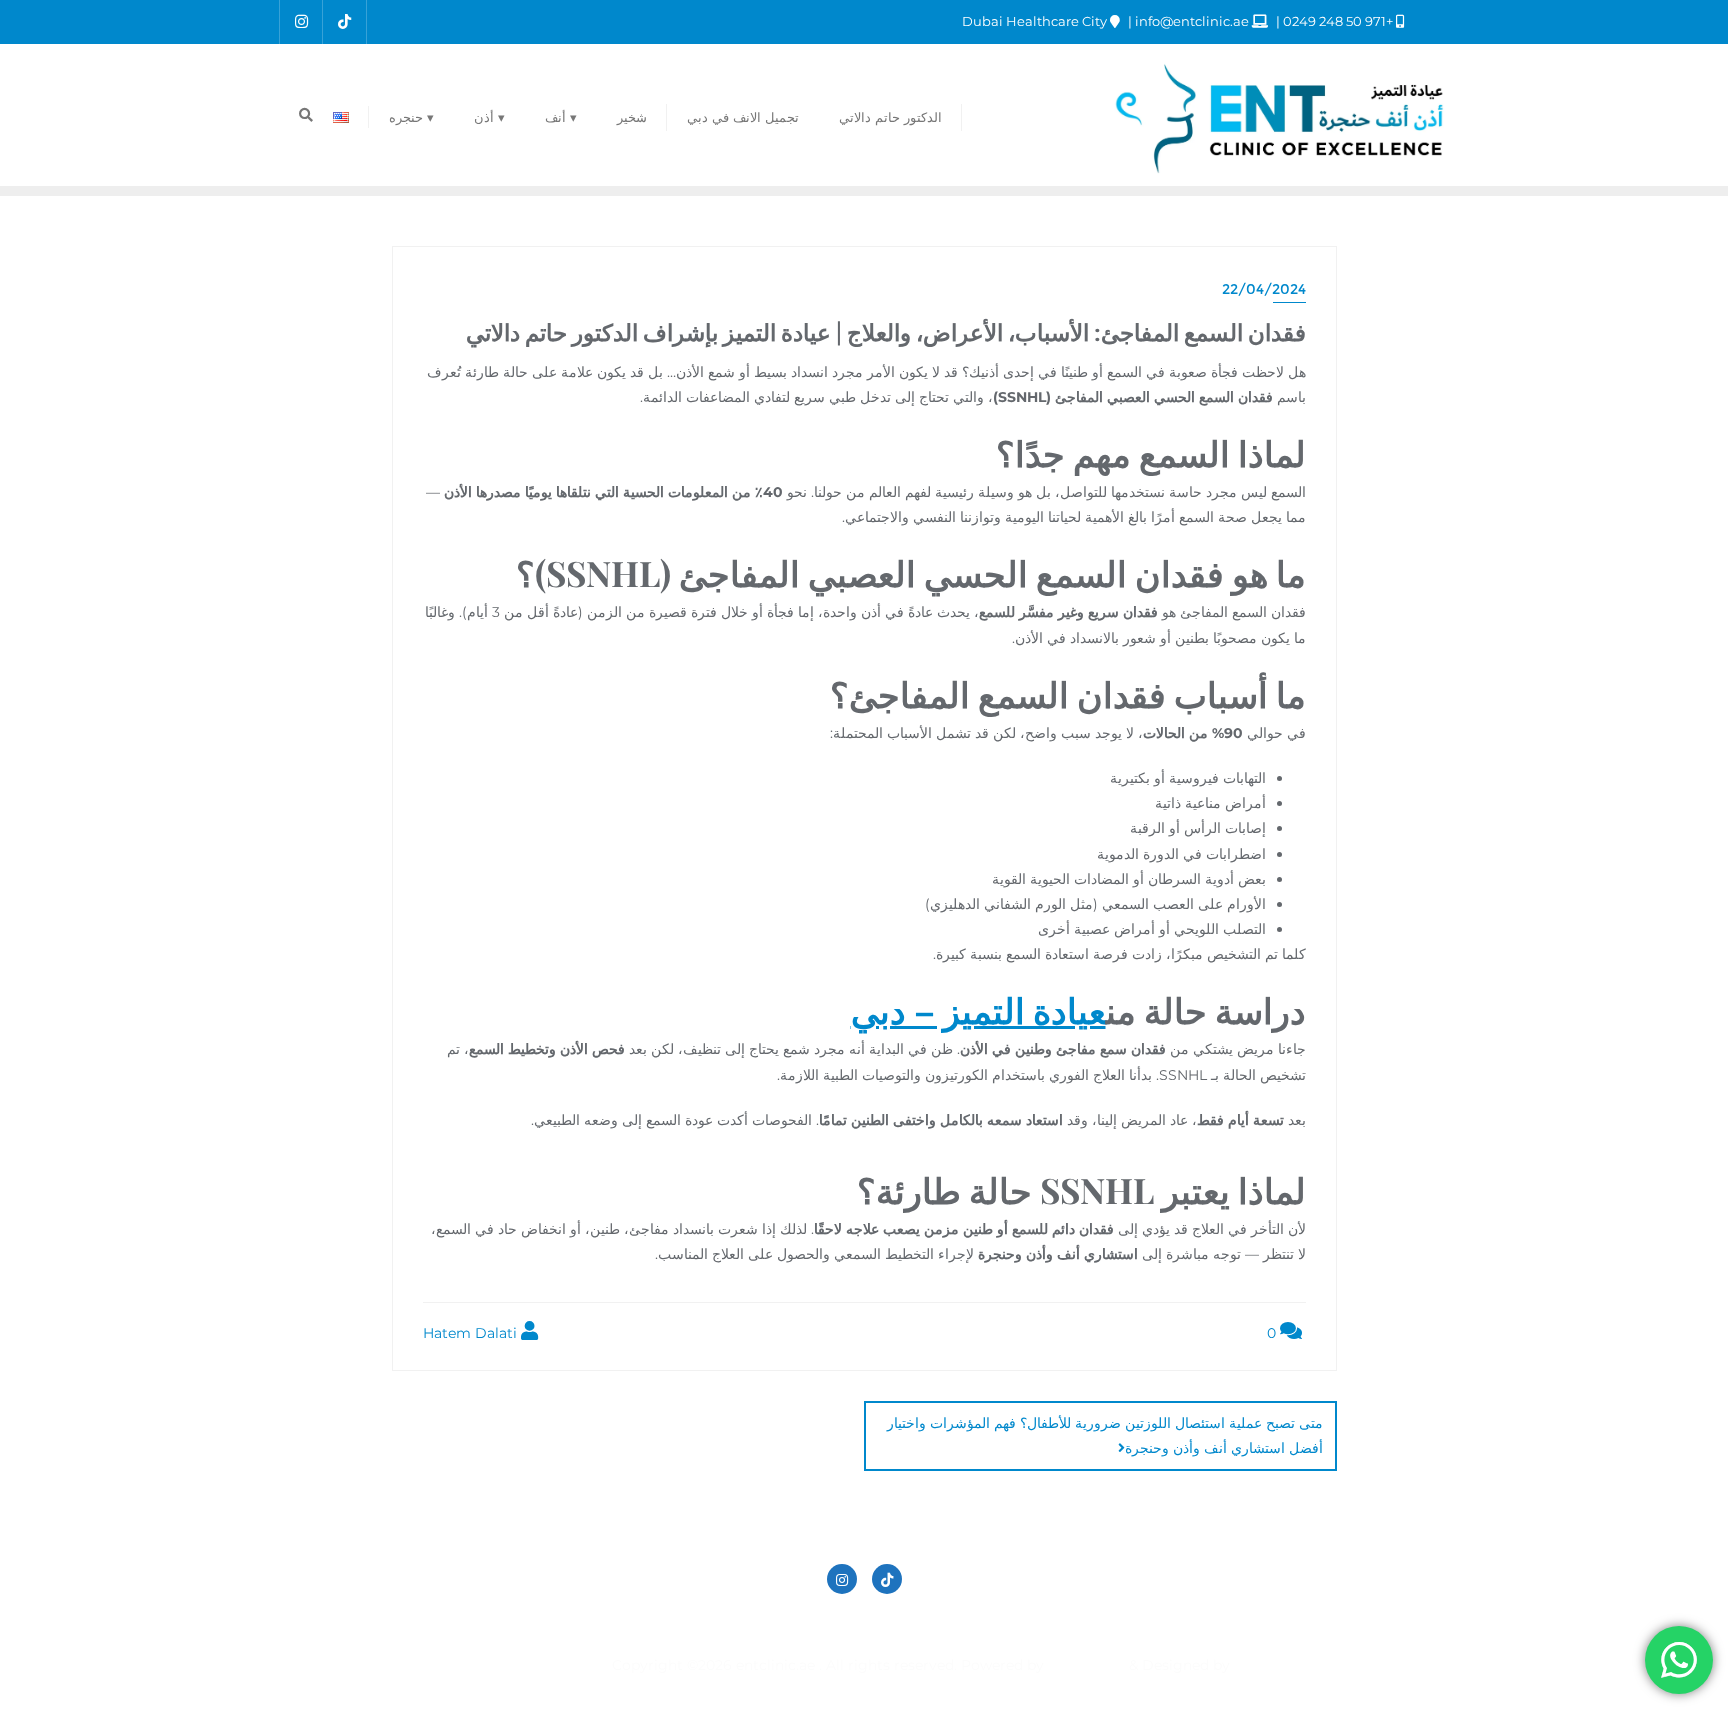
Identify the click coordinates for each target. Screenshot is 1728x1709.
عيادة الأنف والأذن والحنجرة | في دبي (648, 1623)
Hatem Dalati (472, 1333)
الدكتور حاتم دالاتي (1124, 1623)
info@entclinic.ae (1192, 21)
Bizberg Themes (555, 1665)
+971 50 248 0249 (1338, 21)
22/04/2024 (1264, 289)
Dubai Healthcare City (1036, 21)
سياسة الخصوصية (838, 1623)
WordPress (1086, 1665)
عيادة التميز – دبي (978, 1009)
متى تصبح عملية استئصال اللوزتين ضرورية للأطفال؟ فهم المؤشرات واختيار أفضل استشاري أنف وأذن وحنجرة (1105, 1435)
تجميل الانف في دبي (980, 1623)
